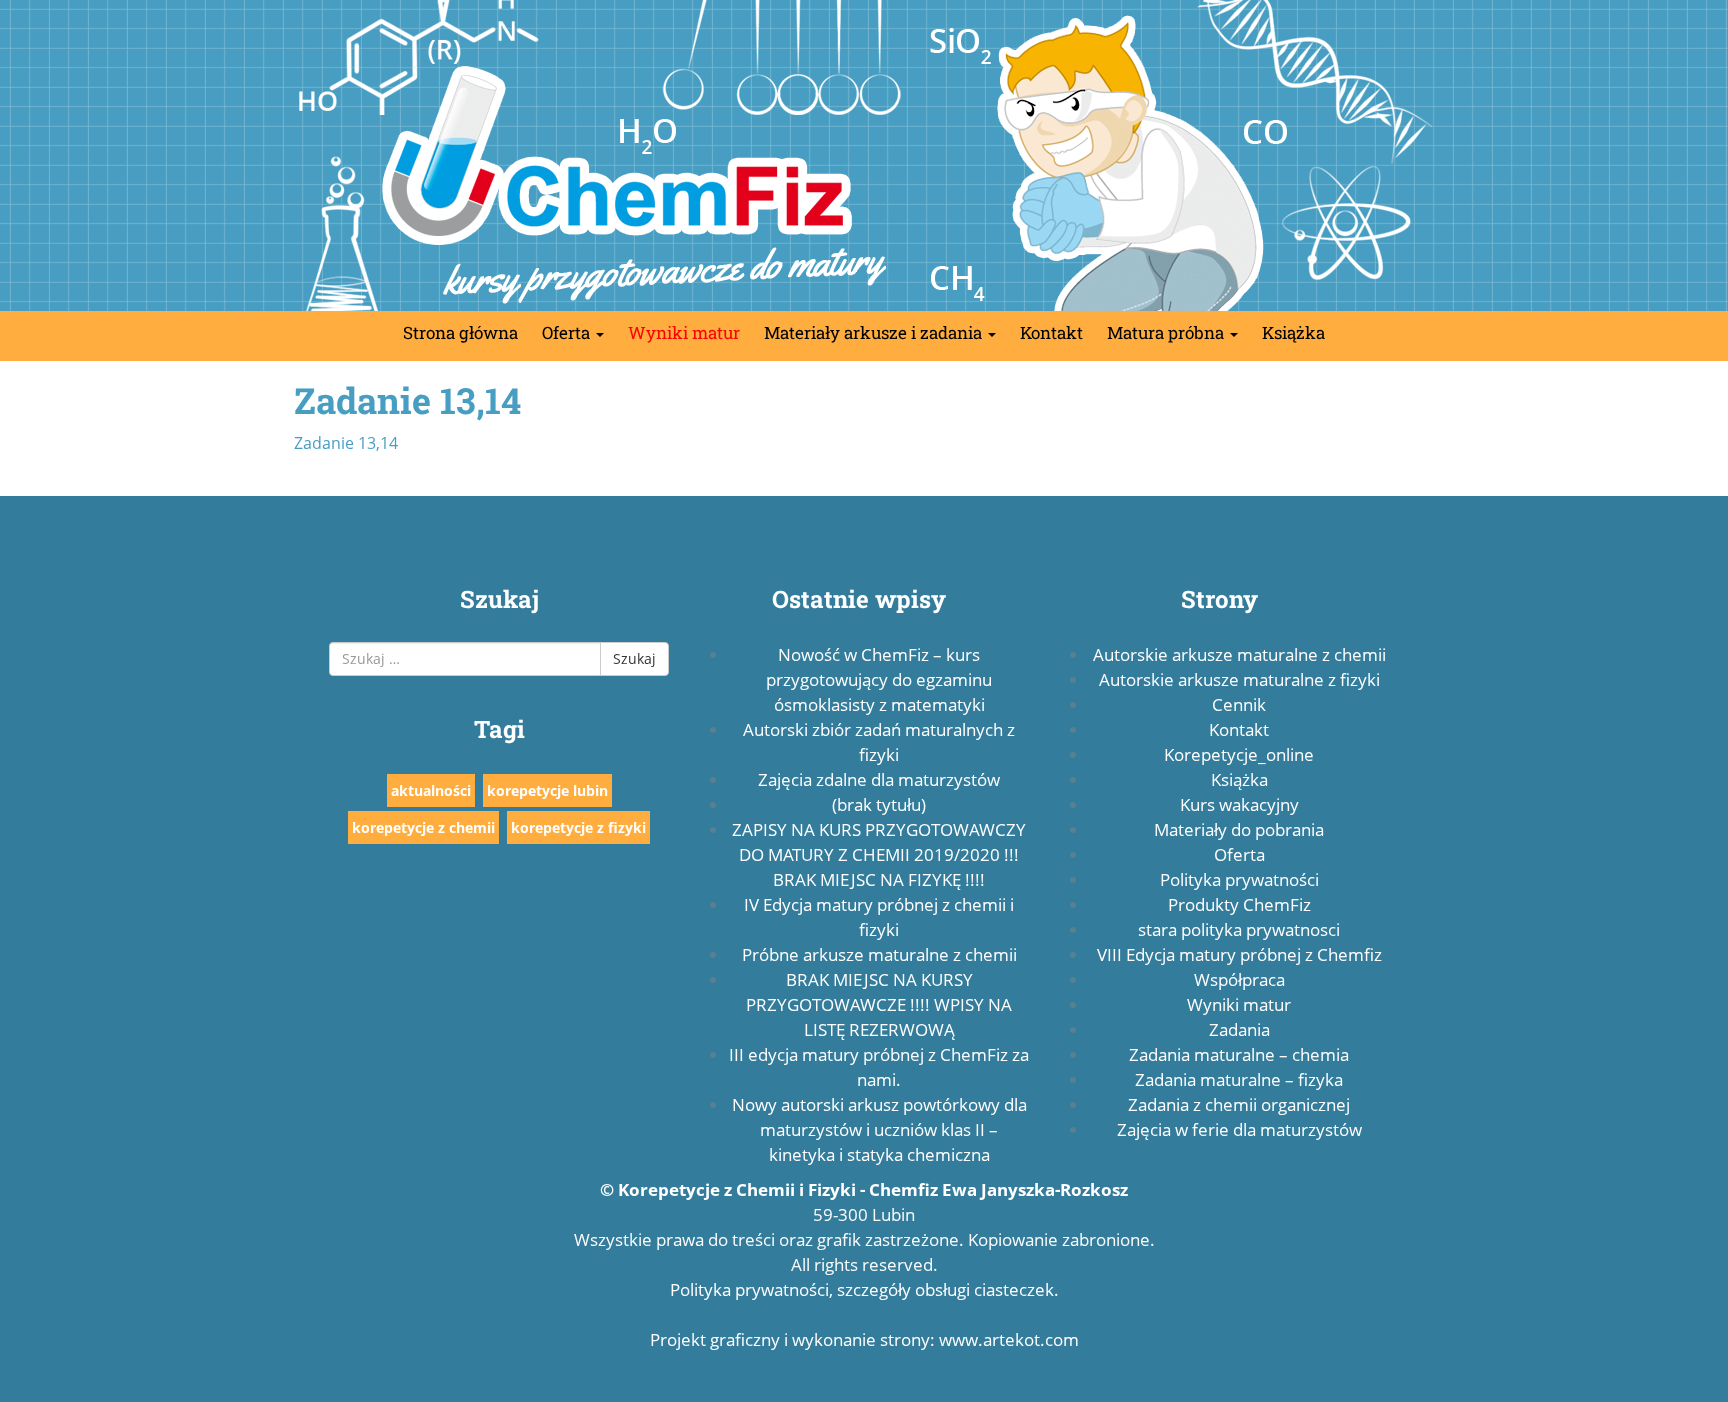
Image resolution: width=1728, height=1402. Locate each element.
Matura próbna (1167, 332)
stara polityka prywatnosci (1239, 929)
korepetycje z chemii (423, 827)
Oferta (568, 332)
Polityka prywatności (1239, 879)
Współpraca (1239, 979)
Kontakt (1051, 332)
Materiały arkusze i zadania (875, 332)
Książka (1293, 332)
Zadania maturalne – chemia (1239, 1054)
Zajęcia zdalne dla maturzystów (879, 779)
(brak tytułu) (879, 804)
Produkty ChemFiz (1239, 904)
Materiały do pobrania (1239, 829)
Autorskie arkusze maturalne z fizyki (1239, 679)
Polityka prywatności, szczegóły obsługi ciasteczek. (864, 1289)
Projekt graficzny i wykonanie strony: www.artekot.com (864, 1339)
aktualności (431, 790)
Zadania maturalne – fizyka (1239, 1079)
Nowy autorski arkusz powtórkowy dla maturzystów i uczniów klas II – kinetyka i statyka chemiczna (879, 1129)
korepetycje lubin (547, 790)
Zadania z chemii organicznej (1239, 1104)
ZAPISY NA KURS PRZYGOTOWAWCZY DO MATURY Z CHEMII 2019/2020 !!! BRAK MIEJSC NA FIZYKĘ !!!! (879, 854)
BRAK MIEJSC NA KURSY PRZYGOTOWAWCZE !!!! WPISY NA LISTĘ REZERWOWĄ (879, 1004)
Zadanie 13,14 (346, 443)
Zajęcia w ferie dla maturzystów (1239, 1129)
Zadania (1239, 1029)
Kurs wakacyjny (1239, 804)
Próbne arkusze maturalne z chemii (879, 954)
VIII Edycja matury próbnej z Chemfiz (1239, 954)
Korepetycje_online (1239, 754)
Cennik (1239, 704)
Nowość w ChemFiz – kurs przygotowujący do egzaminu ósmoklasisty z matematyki (879, 679)
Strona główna (460, 332)
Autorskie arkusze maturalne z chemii (1239, 654)
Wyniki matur (684, 332)
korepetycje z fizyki (578, 827)
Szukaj (634, 658)
